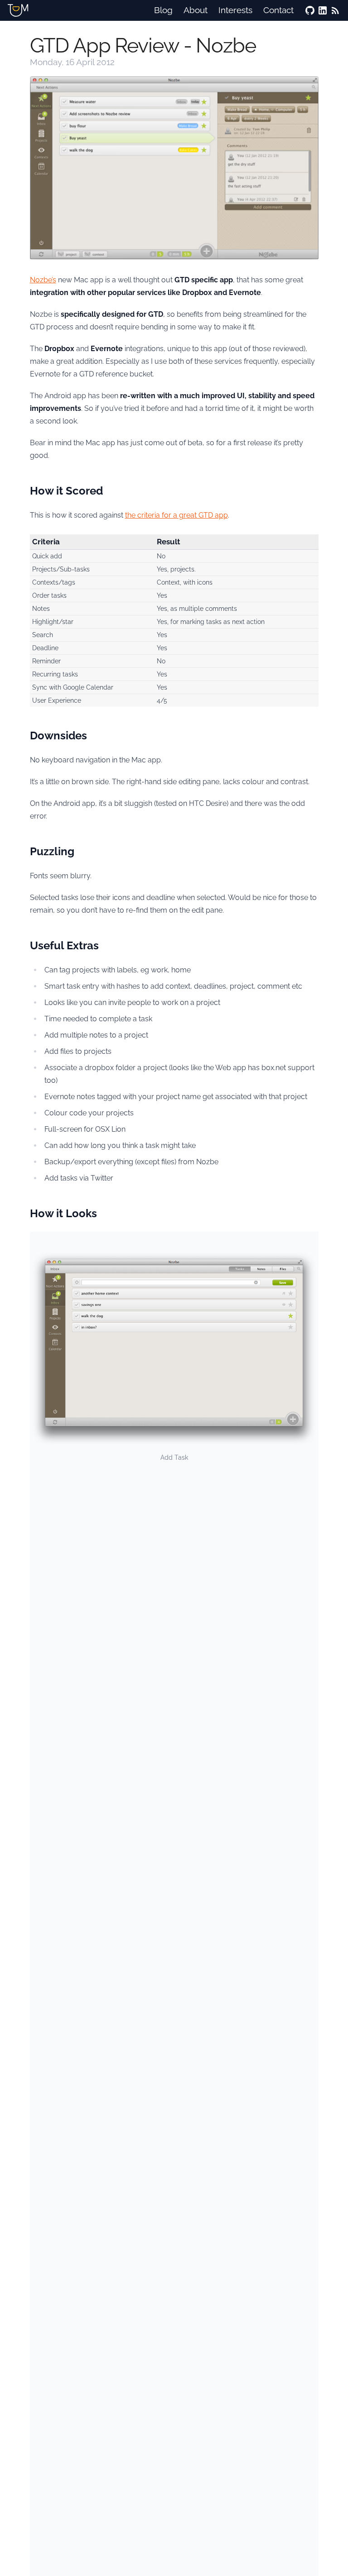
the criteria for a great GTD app (176, 515)
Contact (278, 10)
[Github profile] (310, 10)
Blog (163, 10)
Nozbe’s (43, 280)
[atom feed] (335, 10)
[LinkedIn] (323, 10)
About (196, 10)
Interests (235, 10)
